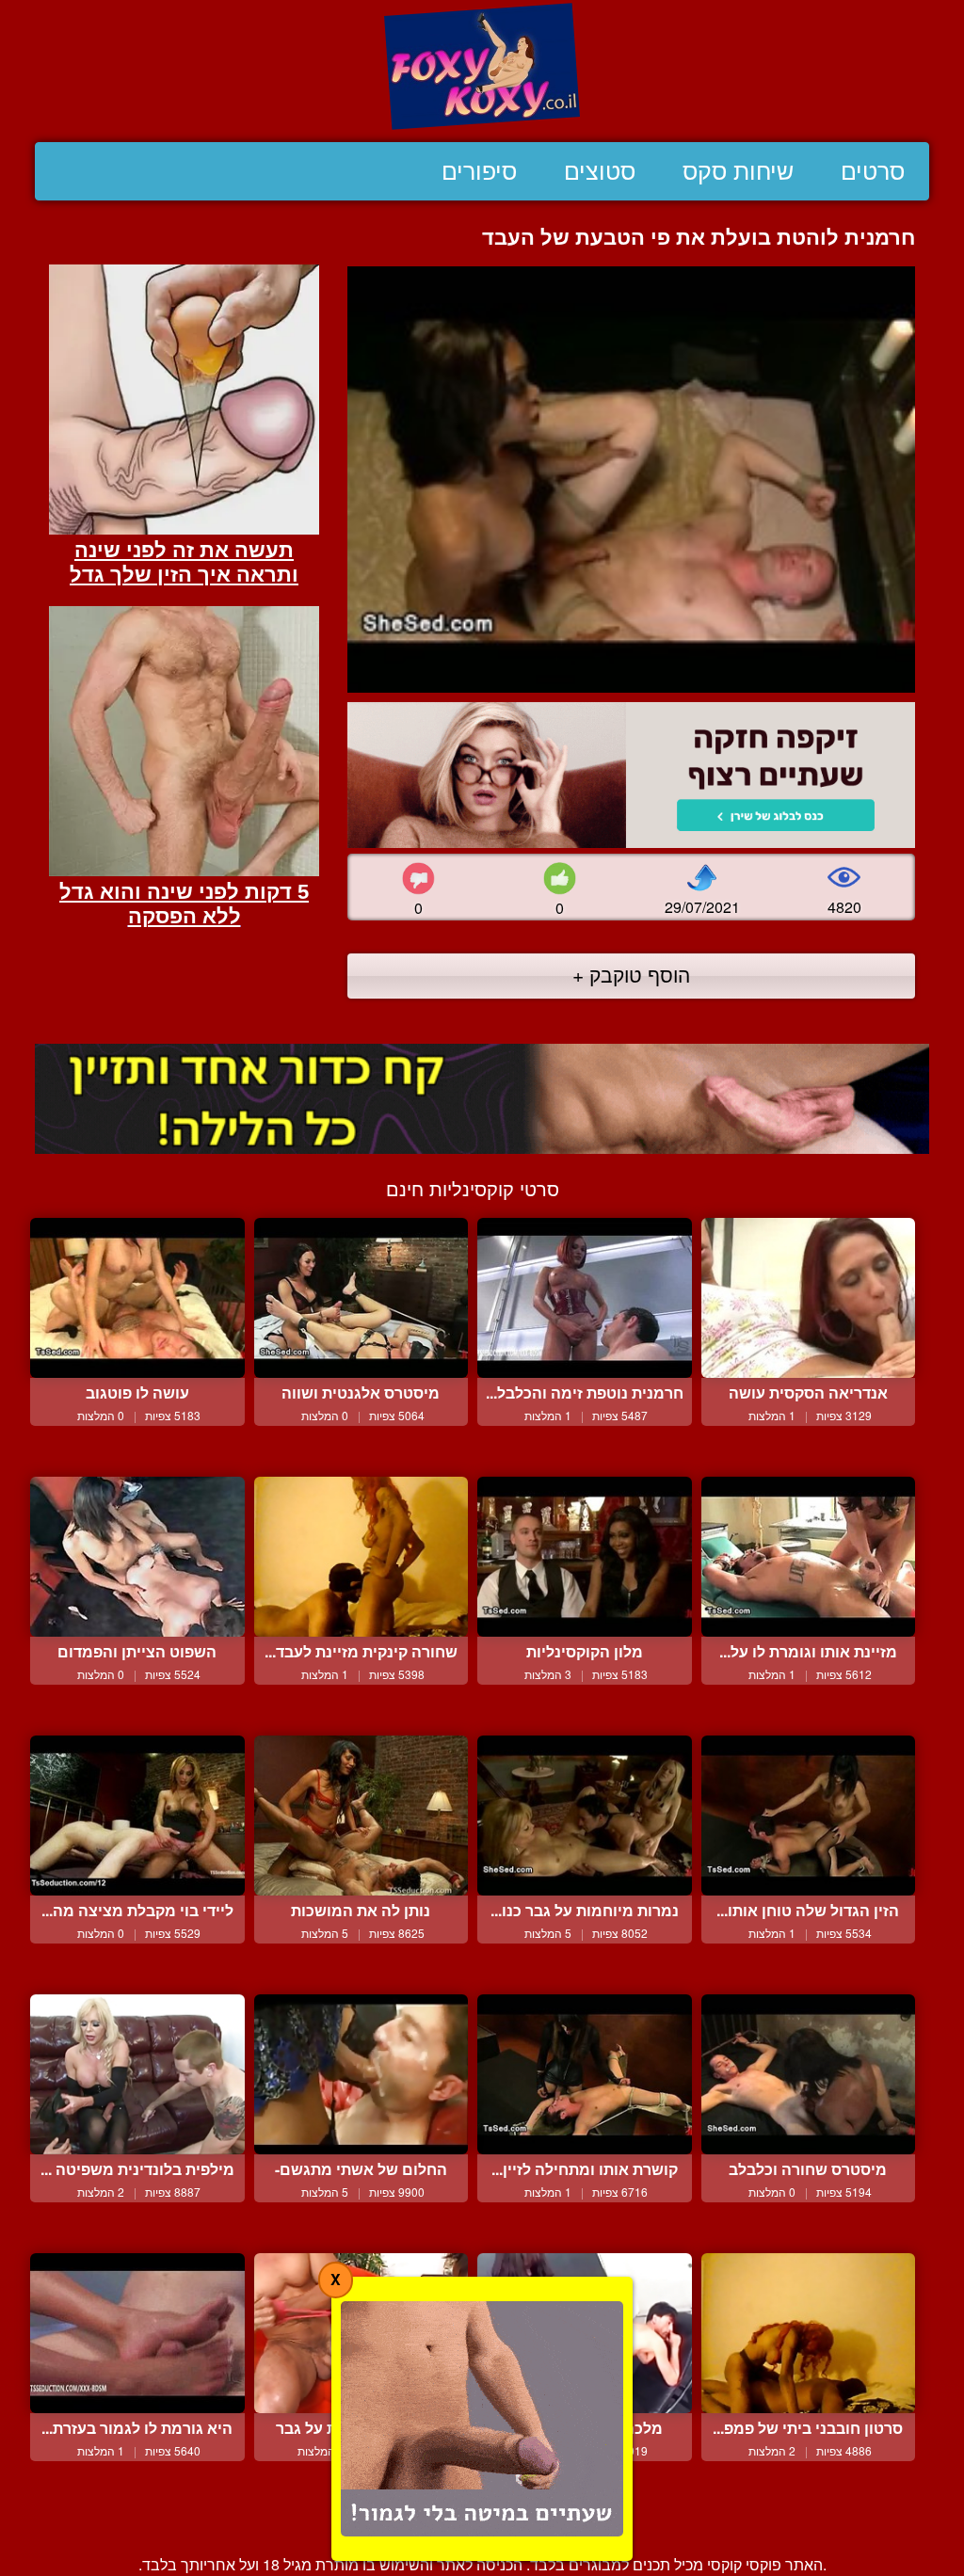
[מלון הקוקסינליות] (585, 1557)
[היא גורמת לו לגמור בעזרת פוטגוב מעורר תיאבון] (137, 2334)
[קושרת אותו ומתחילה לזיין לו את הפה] (585, 2075)
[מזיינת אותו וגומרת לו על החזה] (809, 1557)
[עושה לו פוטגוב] (137, 1298)
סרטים (873, 171)
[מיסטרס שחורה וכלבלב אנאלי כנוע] (809, 2075)
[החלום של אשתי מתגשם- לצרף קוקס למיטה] (361, 2075)
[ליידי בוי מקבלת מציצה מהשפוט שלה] (137, 1816)
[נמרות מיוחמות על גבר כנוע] (585, 1816)
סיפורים (479, 171)
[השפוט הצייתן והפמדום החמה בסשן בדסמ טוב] (137, 1557)
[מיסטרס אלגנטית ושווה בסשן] (361, 1298)
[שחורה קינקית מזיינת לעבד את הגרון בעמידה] (361, 1557)
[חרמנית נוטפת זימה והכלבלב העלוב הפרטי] (585, 1298)
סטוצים (600, 171)
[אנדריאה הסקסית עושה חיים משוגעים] (809, 1298)
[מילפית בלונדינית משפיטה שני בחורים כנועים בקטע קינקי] (137, 2075)
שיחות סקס (738, 171)
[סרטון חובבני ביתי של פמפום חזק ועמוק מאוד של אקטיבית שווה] (809, 2334)
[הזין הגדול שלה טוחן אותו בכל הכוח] (809, 1816)
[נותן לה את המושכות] (361, 1816)
